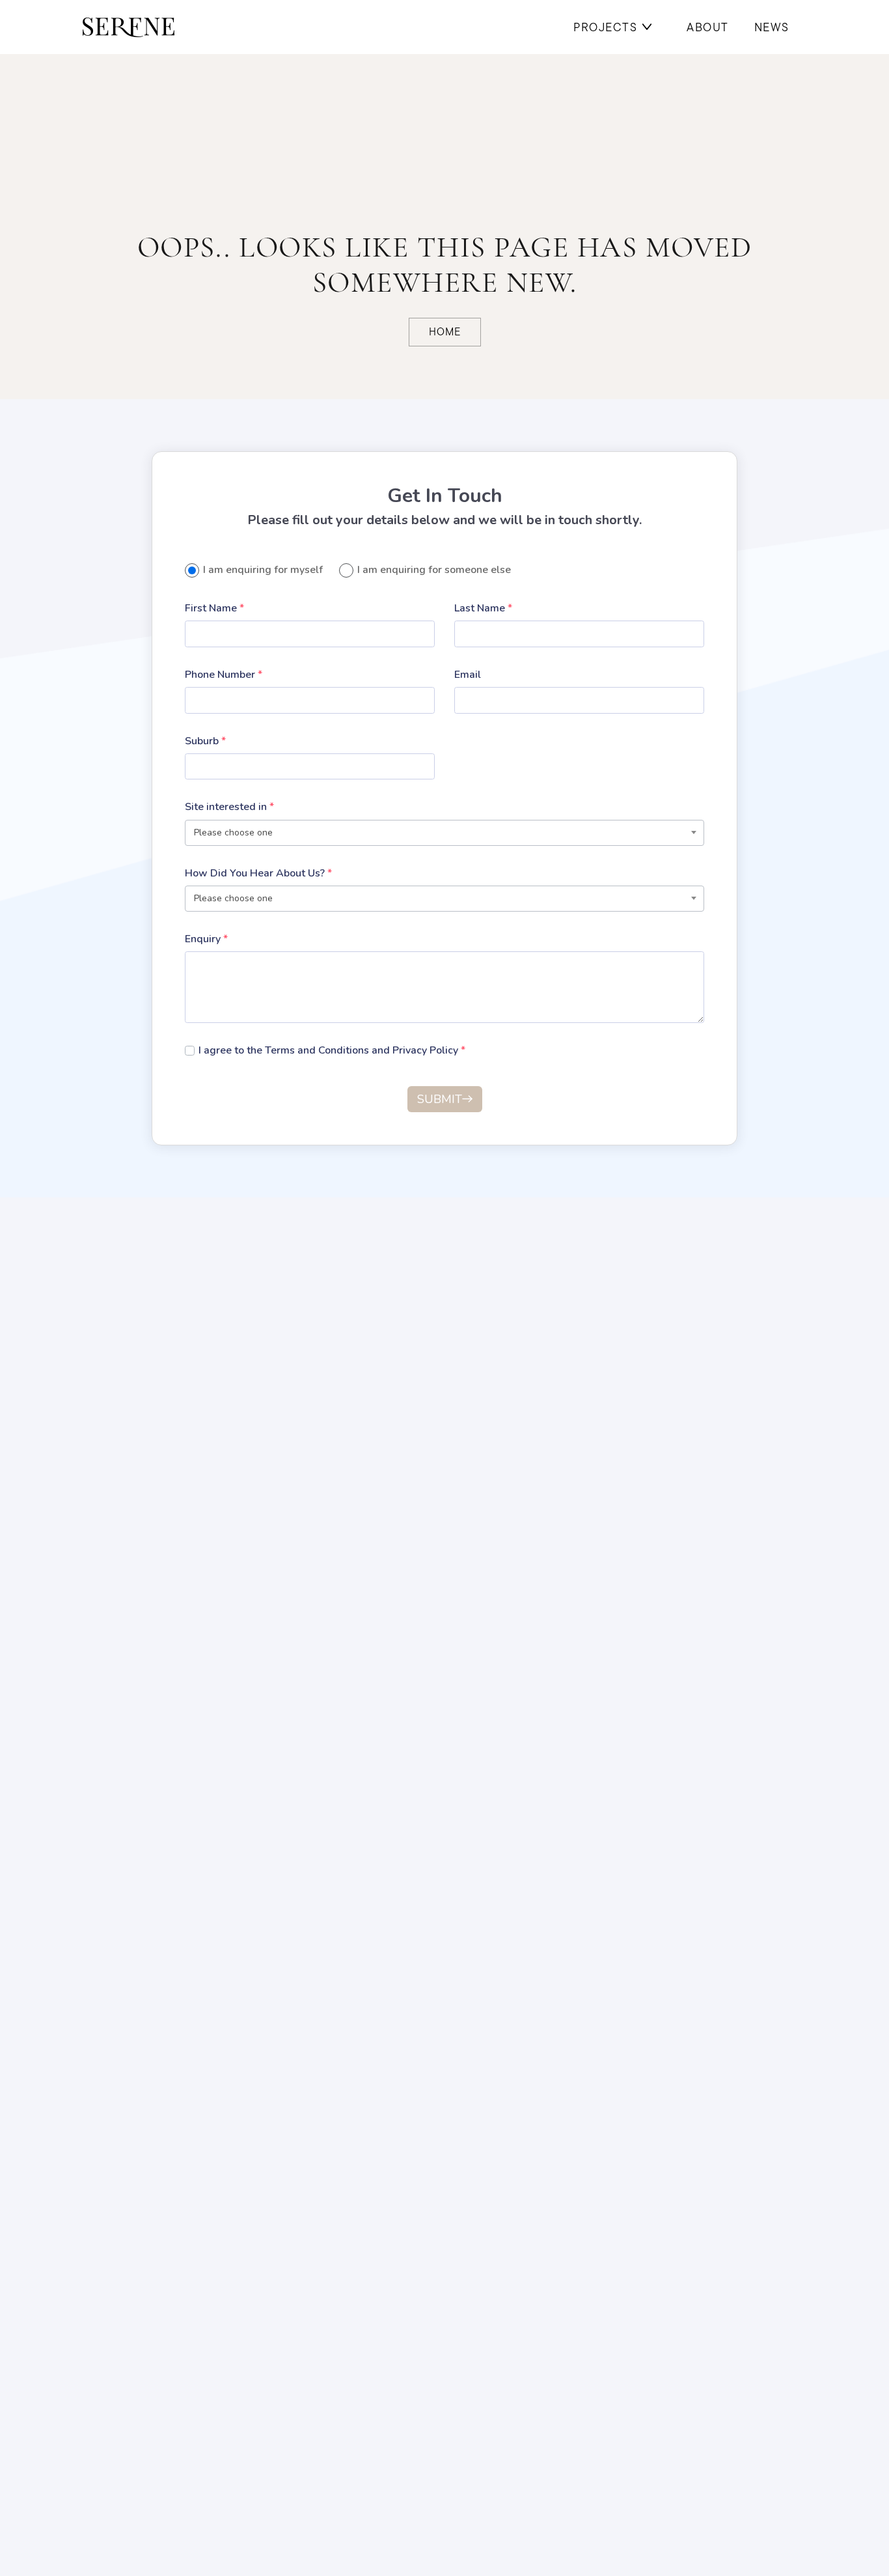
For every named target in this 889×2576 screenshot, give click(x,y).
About (708, 27)
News (772, 27)
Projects (605, 27)
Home (445, 332)
